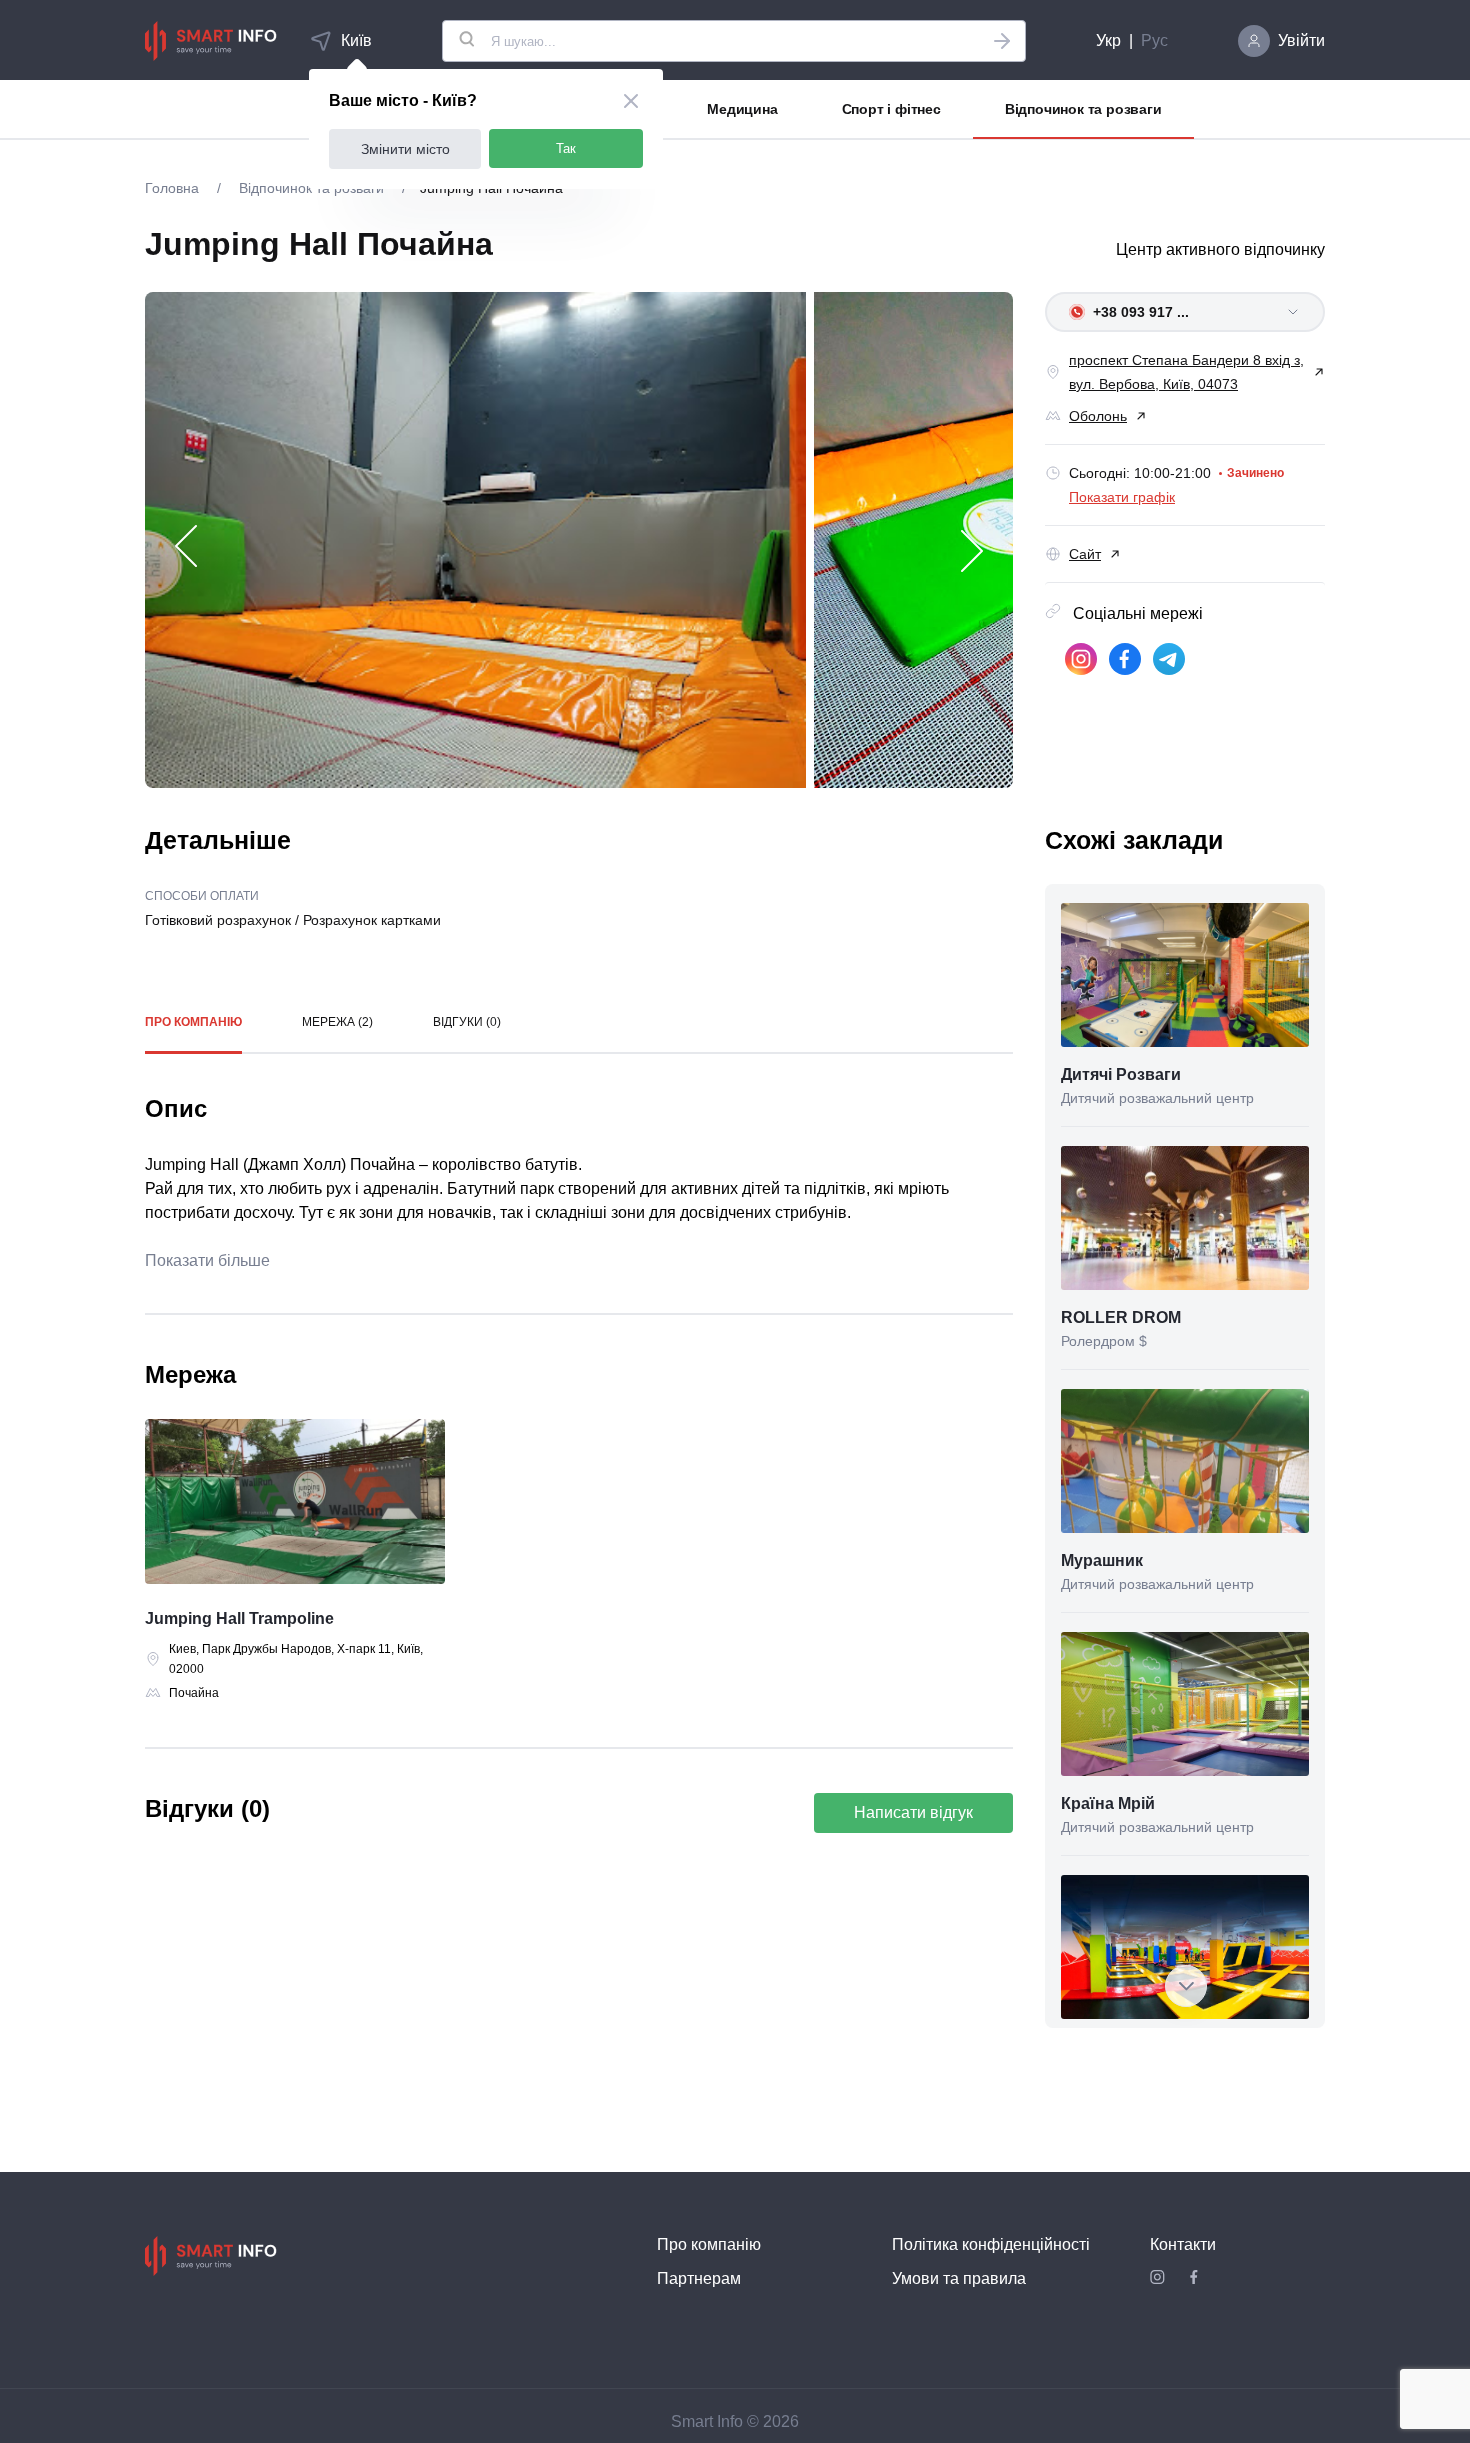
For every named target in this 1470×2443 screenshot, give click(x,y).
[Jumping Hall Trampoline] (295, 1505)
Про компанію (193, 1022)
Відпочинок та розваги (1083, 109)
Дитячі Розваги (1121, 1074)
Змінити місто (405, 149)
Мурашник (1102, 1560)
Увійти (1301, 40)
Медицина (742, 109)
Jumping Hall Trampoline (239, 1618)
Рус (1154, 40)
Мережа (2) (337, 1022)
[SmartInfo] (211, 41)
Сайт (1085, 554)
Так (566, 148)
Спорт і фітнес (891, 109)
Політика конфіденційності (991, 2244)
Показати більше (207, 1260)
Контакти (1183, 2244)
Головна (174, 188)
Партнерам (699, 2278)
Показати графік (1122, 497)
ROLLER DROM (1121, 1317)
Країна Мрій (1108, 1803)
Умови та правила (959, 2278)
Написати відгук (913, 1812)
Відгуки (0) (467, 1022)
